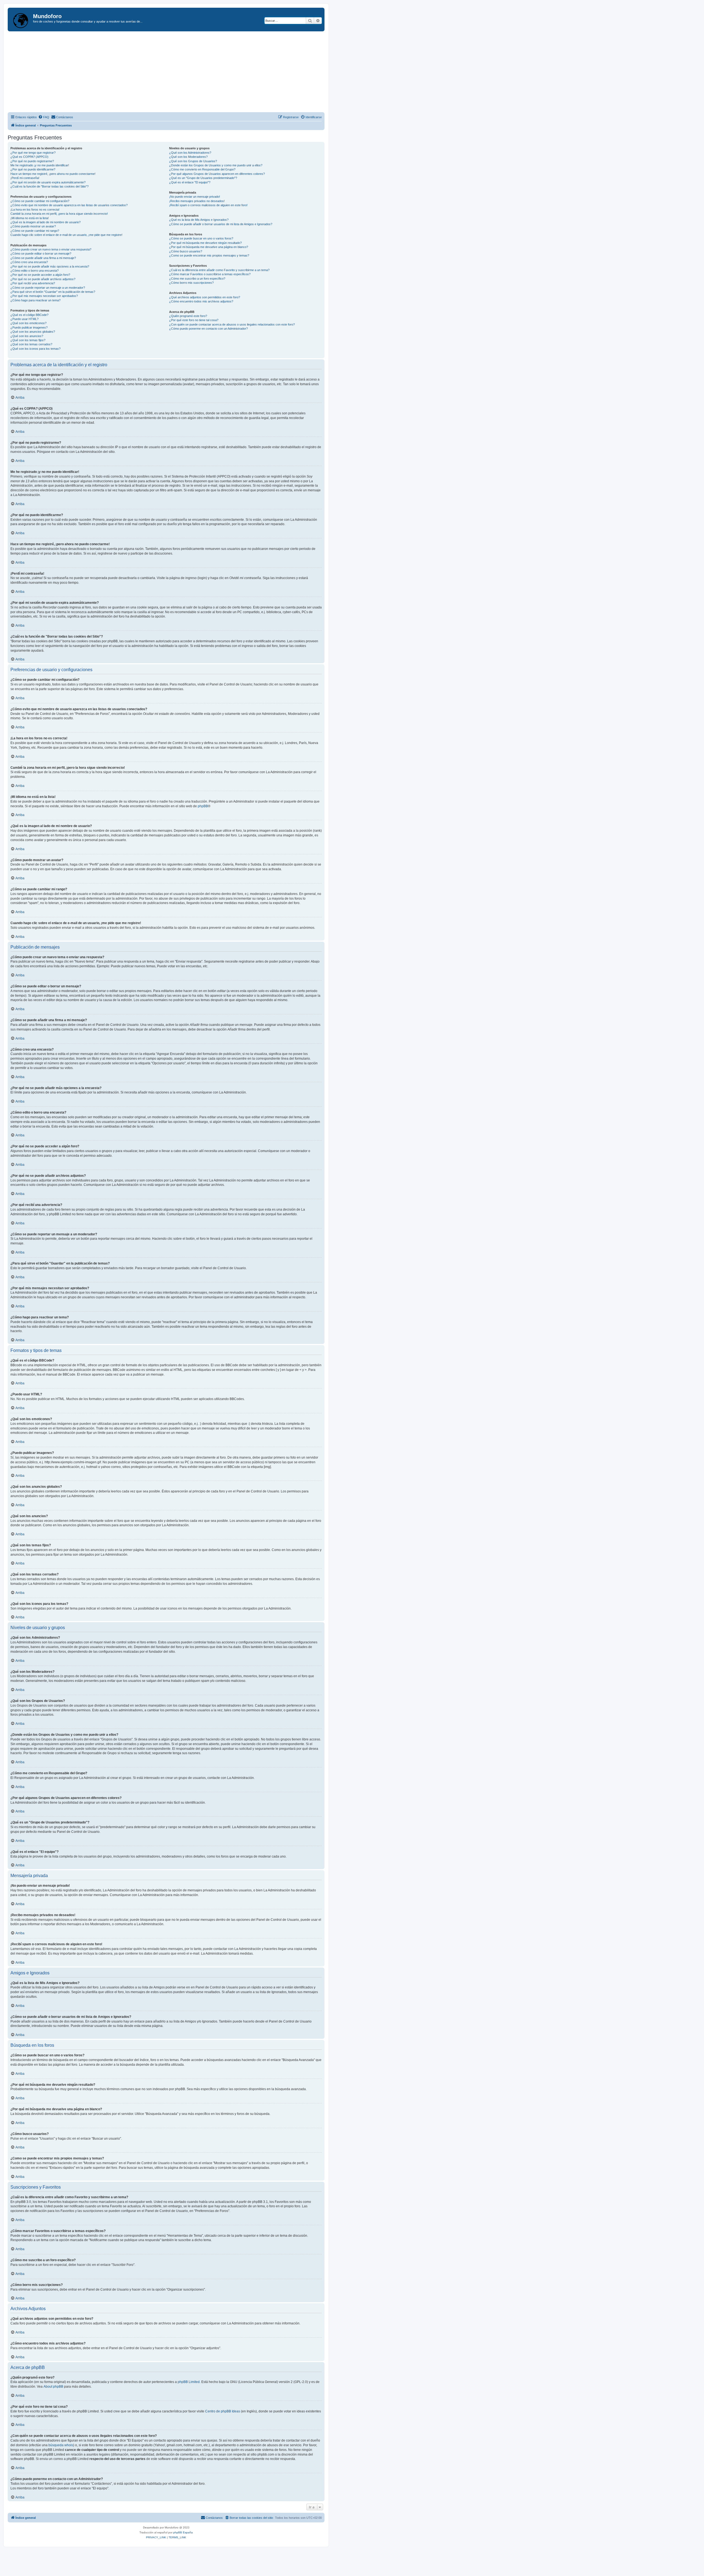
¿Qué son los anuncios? (27, 336)
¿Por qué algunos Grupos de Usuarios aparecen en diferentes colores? (217, 174)
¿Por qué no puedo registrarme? (32, 161)
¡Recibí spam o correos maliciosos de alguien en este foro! (208, 205)
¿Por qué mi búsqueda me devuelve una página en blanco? (209, 247)
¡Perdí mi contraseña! (25, 178)
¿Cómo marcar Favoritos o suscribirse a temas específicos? (210, 274)
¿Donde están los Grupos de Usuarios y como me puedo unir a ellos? (216, 165)
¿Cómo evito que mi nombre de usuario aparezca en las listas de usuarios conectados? (69, 205)
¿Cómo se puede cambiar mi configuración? (40, 201)
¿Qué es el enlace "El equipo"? (190, 182)
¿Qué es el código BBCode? (29, 315)
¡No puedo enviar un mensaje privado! (195, 197)
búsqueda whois (61, 2445)
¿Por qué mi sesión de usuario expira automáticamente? (48, 182)
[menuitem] (44, 117)
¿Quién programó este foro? (188, 316)
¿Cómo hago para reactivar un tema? (35, 300)
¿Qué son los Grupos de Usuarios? (193, 161)
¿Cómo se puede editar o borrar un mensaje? (41, 254)
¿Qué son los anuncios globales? (33, 332)
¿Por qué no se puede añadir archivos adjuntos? (43, 279)
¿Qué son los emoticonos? (28, 323)
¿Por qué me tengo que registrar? (33, 153)
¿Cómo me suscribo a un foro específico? (197, 279)
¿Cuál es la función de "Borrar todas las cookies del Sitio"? (50, 186)
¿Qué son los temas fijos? (28, 340)
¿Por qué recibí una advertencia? (33, 283)
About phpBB (53, 2387)
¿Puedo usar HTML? (24, 319)
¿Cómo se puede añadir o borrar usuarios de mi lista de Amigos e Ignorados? (221, 224)
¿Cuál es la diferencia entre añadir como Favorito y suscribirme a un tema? (219, 270)
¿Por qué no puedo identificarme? (33, 169)
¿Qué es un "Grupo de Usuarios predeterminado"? (203, 178)
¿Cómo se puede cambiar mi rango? (35, 231)
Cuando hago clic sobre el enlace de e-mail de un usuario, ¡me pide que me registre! (66, 235)
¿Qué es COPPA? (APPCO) (29, 157)
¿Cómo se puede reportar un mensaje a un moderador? (48, 288)
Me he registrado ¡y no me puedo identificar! (40, 165)
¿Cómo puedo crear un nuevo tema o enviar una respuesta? (51, 249)
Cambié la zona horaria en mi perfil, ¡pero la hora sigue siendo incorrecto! (59, 214)
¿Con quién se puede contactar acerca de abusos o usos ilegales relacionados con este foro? (232, 324)
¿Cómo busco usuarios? (186, 251)
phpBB (203, 806)
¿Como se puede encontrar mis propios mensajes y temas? (209, 255)
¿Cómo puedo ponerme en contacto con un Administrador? (208, 329)
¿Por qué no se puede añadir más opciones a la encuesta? (50, 266)
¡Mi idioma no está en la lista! (30, 218)
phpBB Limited (189, 2382)
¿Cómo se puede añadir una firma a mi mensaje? (43, 258)
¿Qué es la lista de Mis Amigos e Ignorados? (199, 220)
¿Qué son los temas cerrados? (31, 344)
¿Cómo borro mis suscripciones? (191, 283)
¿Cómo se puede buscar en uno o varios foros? (201, 238)
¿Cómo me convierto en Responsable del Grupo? (202, 169)
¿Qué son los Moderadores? (188, 157)
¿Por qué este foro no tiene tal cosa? (194, 320)
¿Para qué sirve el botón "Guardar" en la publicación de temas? (53, 292)
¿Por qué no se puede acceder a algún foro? (40, 275)
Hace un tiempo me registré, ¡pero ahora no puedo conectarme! (53, 174)
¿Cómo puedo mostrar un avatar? (33, 226)
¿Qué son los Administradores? (190, 153)
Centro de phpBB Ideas (223, 2411)
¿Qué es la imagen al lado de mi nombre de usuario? (46, 222)
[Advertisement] (173, 73)
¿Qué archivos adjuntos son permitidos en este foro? (205, 297)
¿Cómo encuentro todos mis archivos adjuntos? (201, 301)
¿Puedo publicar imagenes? (29, 327)
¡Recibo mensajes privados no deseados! (197, 201)
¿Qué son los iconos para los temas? (35, 349)
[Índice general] (21, 20)
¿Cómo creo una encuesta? (29, 262)
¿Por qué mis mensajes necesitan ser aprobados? (44, 296)
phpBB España (183, 2532)
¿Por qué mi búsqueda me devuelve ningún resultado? (205, 243)
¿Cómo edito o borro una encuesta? (35, 271)
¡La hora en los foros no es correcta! (35, 210)
